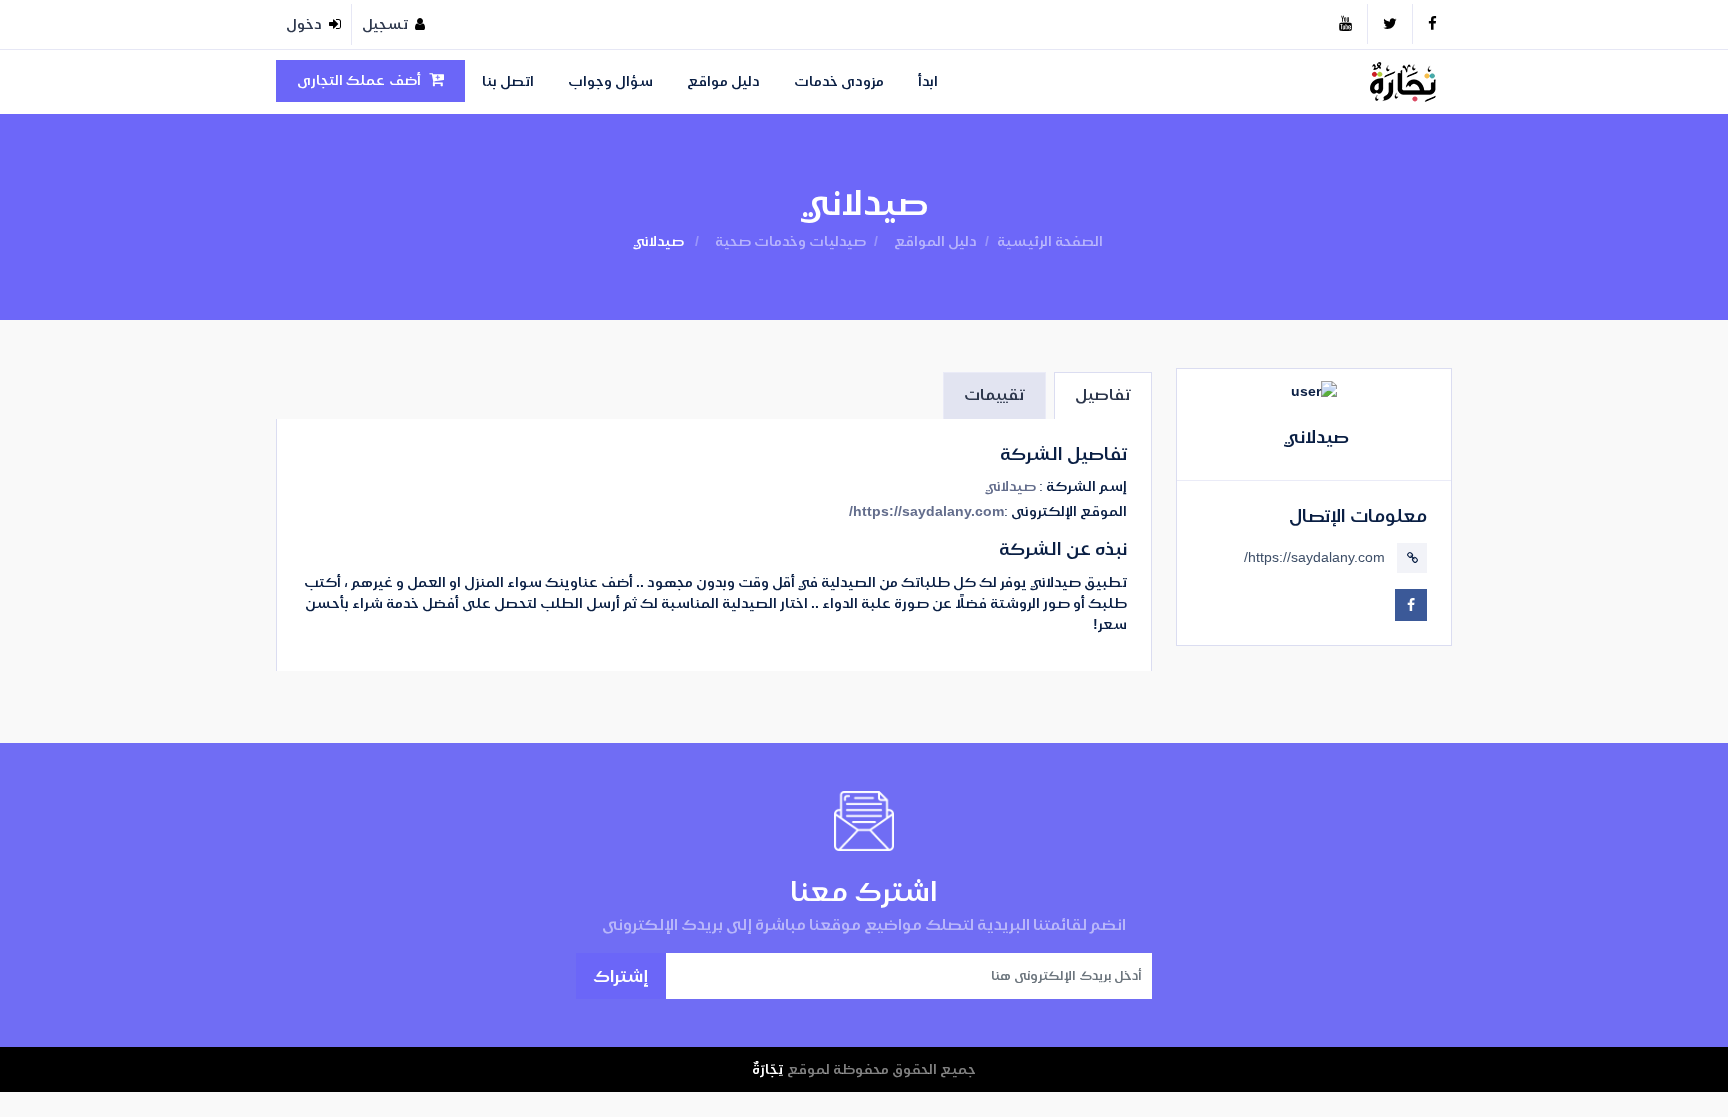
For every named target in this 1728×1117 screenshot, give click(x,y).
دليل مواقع (723, 81)
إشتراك (621, 975)
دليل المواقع (935, 241)
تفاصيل (1103, 394)
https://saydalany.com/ (1314, 557)
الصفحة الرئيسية (1050, 241)
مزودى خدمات (839, 81)
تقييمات (994, 394)
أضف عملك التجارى (359, 80)
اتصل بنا (508, 81)
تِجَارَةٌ (767, 1069)
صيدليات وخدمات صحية (790, 241)
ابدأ (928, 81)
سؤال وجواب (610, 81)
